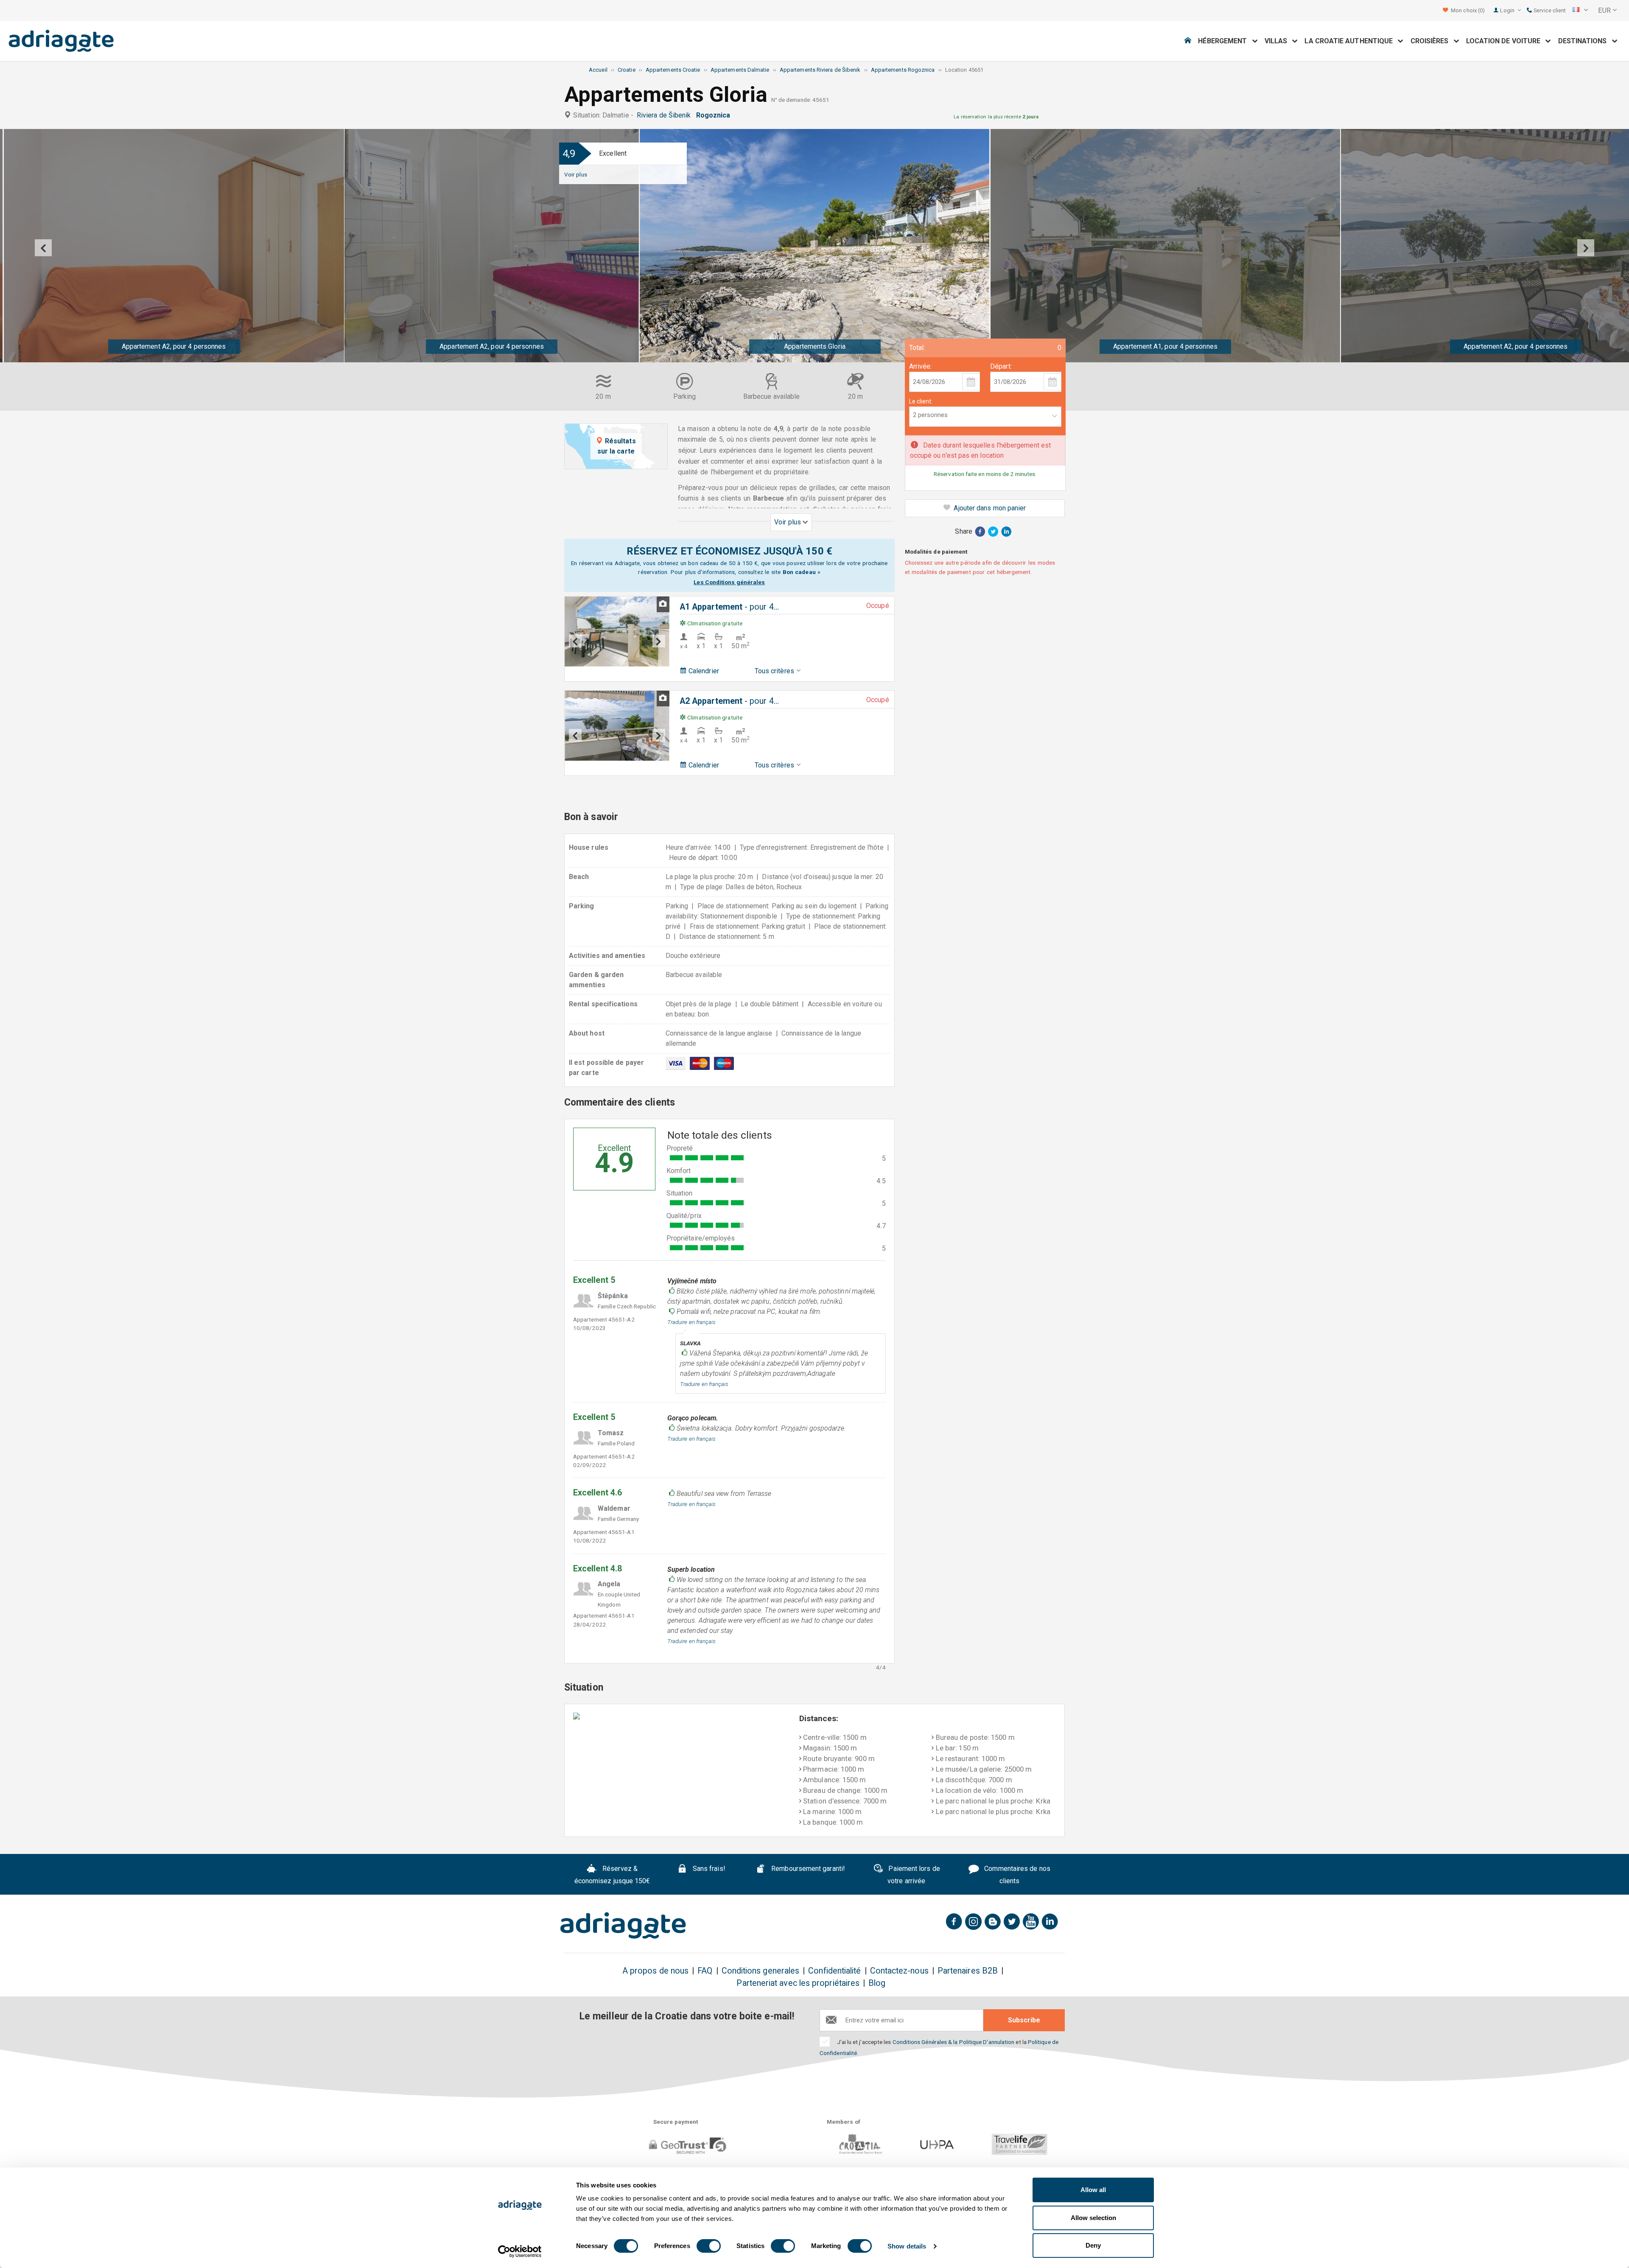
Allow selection (1093, 2218)
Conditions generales (761, 1971)
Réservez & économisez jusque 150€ (612, 1875)
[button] (1580, 11)
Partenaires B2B (968, 1971)
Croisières (1432, 41)
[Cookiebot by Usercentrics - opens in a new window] (520, 2251)
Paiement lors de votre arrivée (913, 1875)
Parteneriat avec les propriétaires (798, 1983)
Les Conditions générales (729, 582)
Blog (877, 1983)
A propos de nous (655, 1971)
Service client (1549, 10)
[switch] (709, 2246)
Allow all (1093, 2190)
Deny (1093, 2245)
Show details (907, 2246)
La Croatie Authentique (1351, 41)
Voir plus (576, 174)
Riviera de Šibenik (666, 115)
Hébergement (1225, 41)
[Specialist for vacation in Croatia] (623, 1926)
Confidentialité (834, 1971)
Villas (1279, 41)
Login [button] (1508, 10)
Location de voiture (1506, 41)
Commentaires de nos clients (1016, 1875)
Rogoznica (715, 115)
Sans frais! (708, 1869)
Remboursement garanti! (807, 1869)
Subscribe (1024, 2020)
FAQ (705, 1971)
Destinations (1585, 41)
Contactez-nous (899, 1971)
